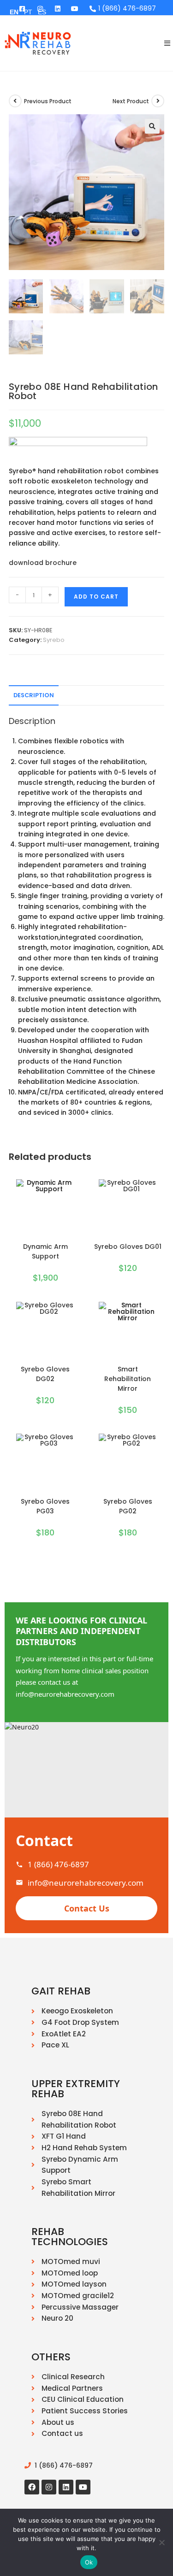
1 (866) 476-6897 (58, 1864)
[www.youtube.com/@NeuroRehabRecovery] (75, 9)
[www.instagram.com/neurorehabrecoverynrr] (49, 2487)
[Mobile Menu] (164, 43)
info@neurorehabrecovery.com (86, 1883)
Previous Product (48, 101)
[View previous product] (15, 101)
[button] (152, 126)
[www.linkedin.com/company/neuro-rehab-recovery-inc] (58, 9)
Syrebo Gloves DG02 (45, 1374)
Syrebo (54, 640)
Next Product (131, 101)
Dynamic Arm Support (45, 1251)
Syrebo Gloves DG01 (128, 1247)
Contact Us (87, 1908)
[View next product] (158, 101)
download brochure (43, 563)
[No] (161, 2542)
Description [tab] (34, 695)
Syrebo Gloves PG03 (45, 1506)
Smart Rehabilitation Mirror (128, 1379)
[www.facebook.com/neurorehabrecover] (32, 2487)
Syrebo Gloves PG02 (128, 1506)
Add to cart (96, 597)
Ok (89, 2562)
